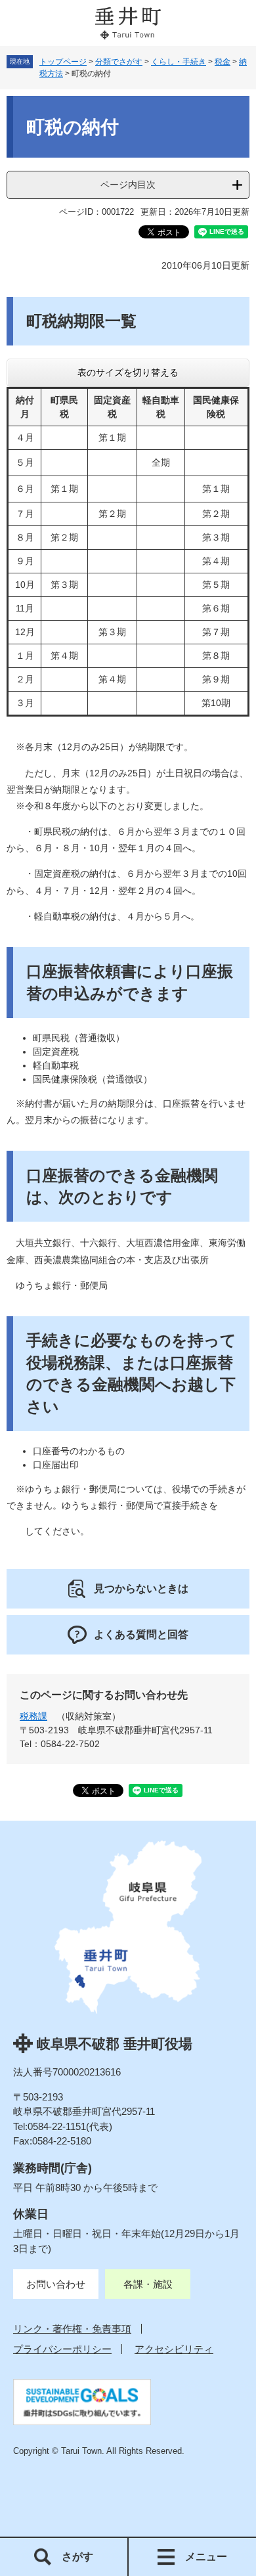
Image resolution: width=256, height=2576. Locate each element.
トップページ (63, 62)
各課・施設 (148, 2284)
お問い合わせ (56, 2284)
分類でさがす (119, 62)
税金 (223, 62)
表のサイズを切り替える (128, 372)
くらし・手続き (179, 62)
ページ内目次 (128, 185)
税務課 (33, 1716)
